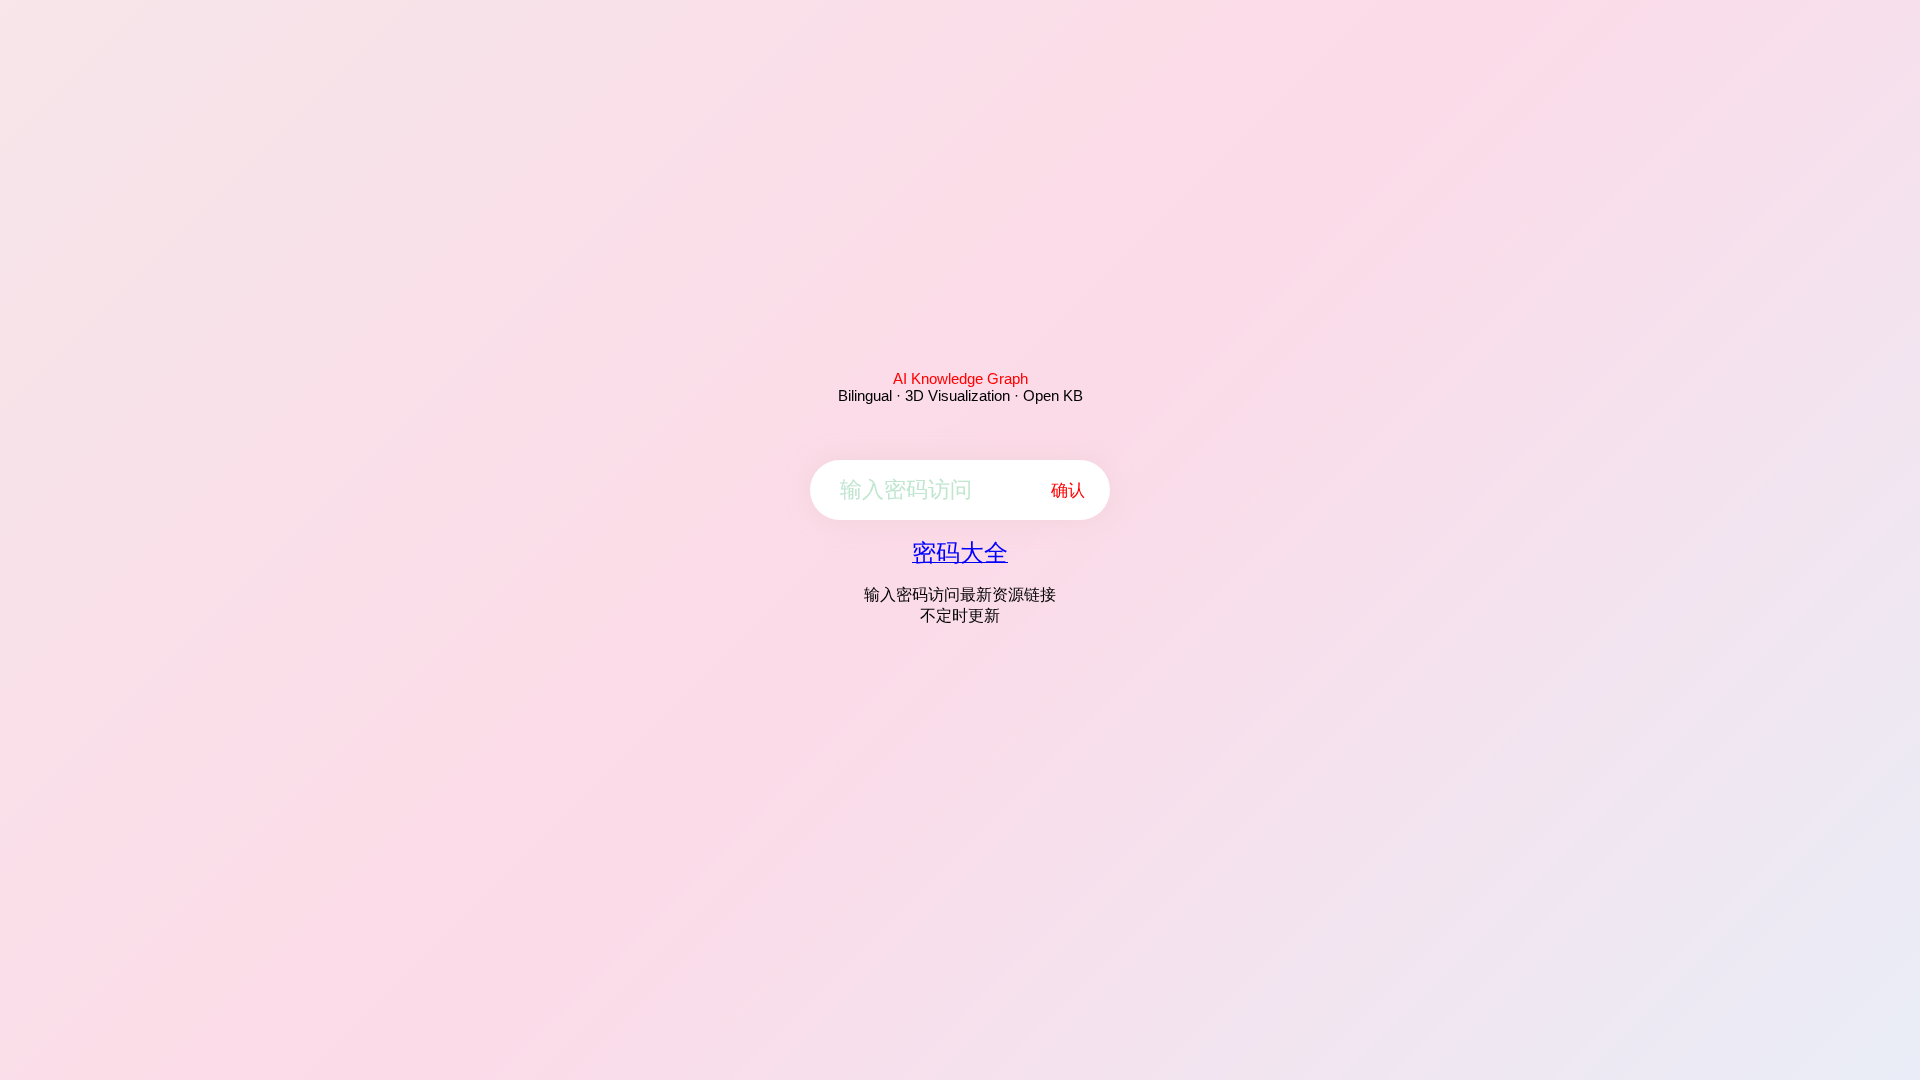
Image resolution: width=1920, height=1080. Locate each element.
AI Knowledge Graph (960, 378)
